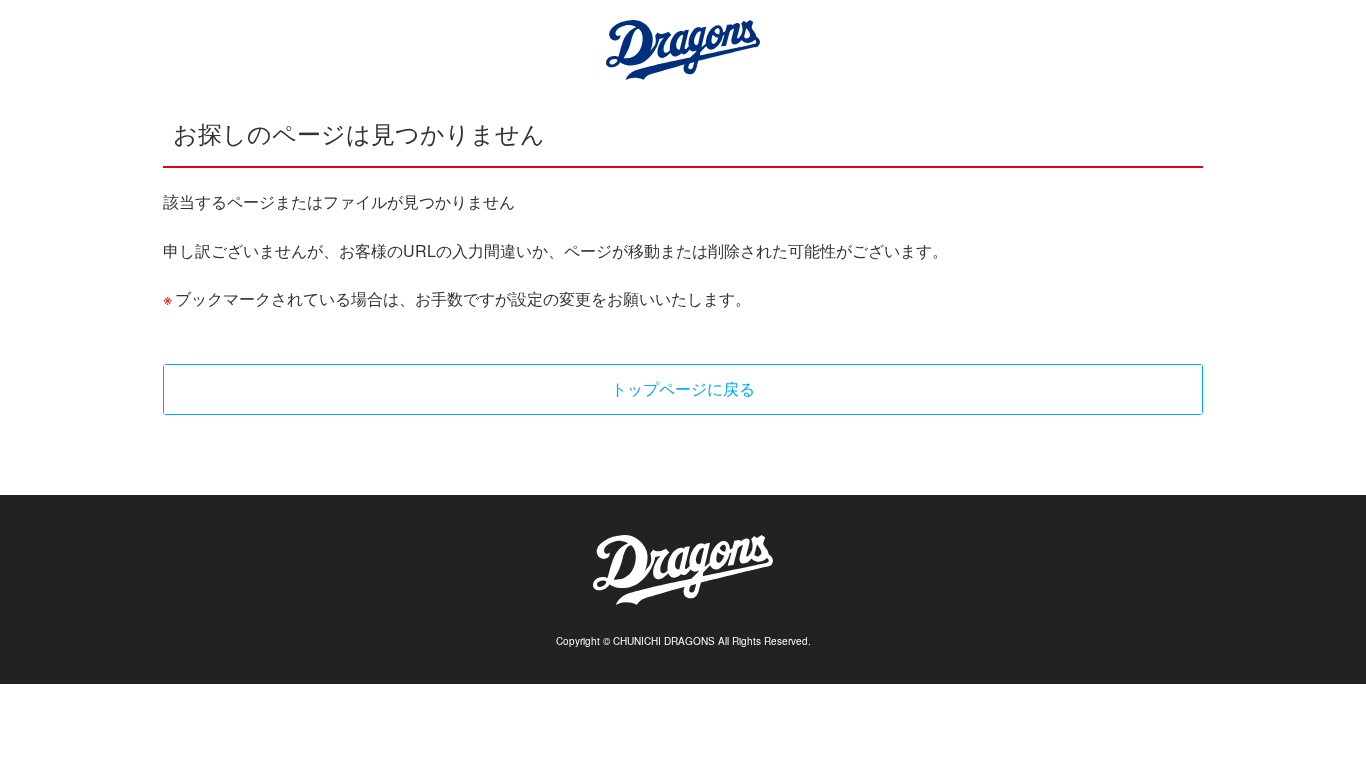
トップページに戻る (683, 388)
